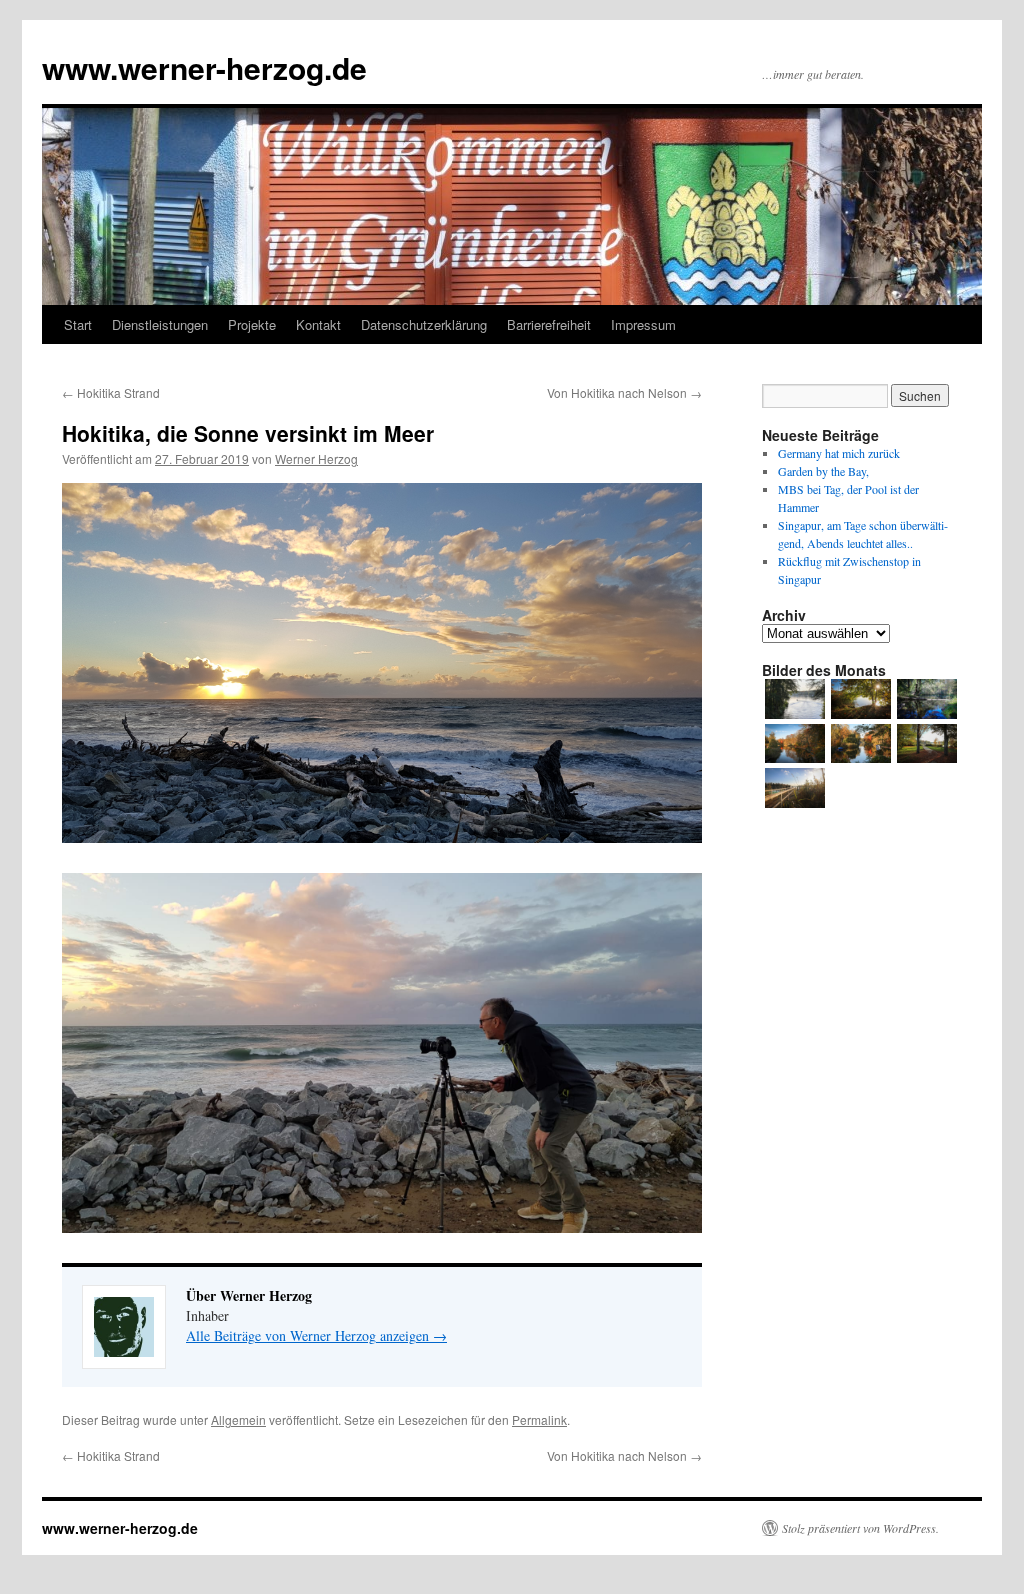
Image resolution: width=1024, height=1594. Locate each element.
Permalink (539, 1419)
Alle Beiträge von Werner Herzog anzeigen (316, 1335)
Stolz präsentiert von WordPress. (860, 1528)
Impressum (643, 324)
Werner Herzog (316, 458)
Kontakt (318, 324)
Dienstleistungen (160, 324)
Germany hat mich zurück (839, 453)
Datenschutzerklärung (424, 324)
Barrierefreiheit (549, 324)
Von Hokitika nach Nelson (624, 392)
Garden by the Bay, (823, 471)
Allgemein (238, 1419)
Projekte (252, 324)
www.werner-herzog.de (204, 67)
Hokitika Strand (111, 392)
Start (78, 324)
